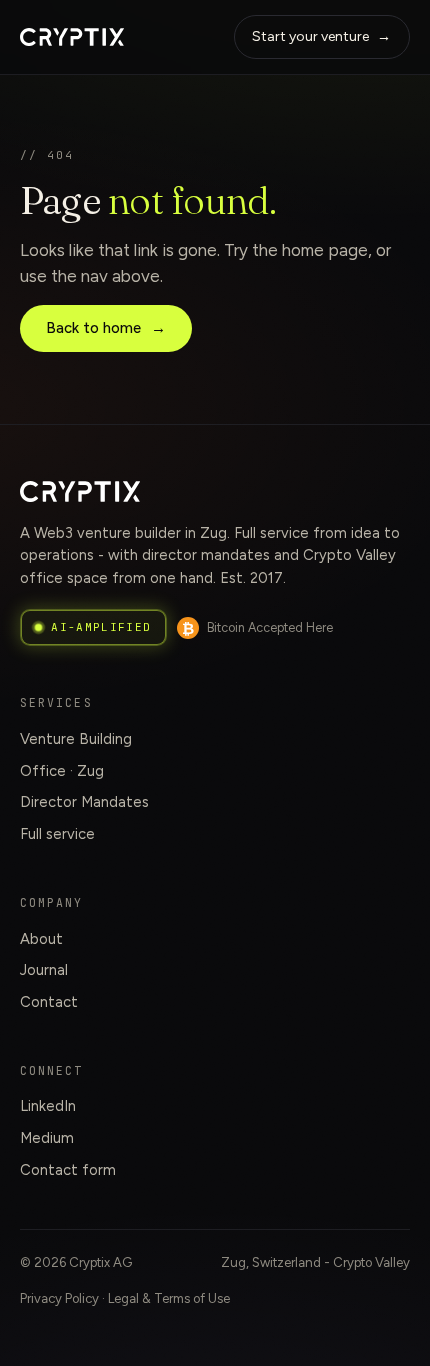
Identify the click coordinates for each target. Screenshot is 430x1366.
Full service (57, 834)
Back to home (106, 328)
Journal (44, 970)
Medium (47, 1138)
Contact (49, 1002)
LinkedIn (48, 1106)
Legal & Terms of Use (169, 1298)
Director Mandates (84, 802)
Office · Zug (62, 771)
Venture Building (76, 739)
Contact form (68, 1170)
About (41, 939)
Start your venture (321, 36)
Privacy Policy (59, 1298)
